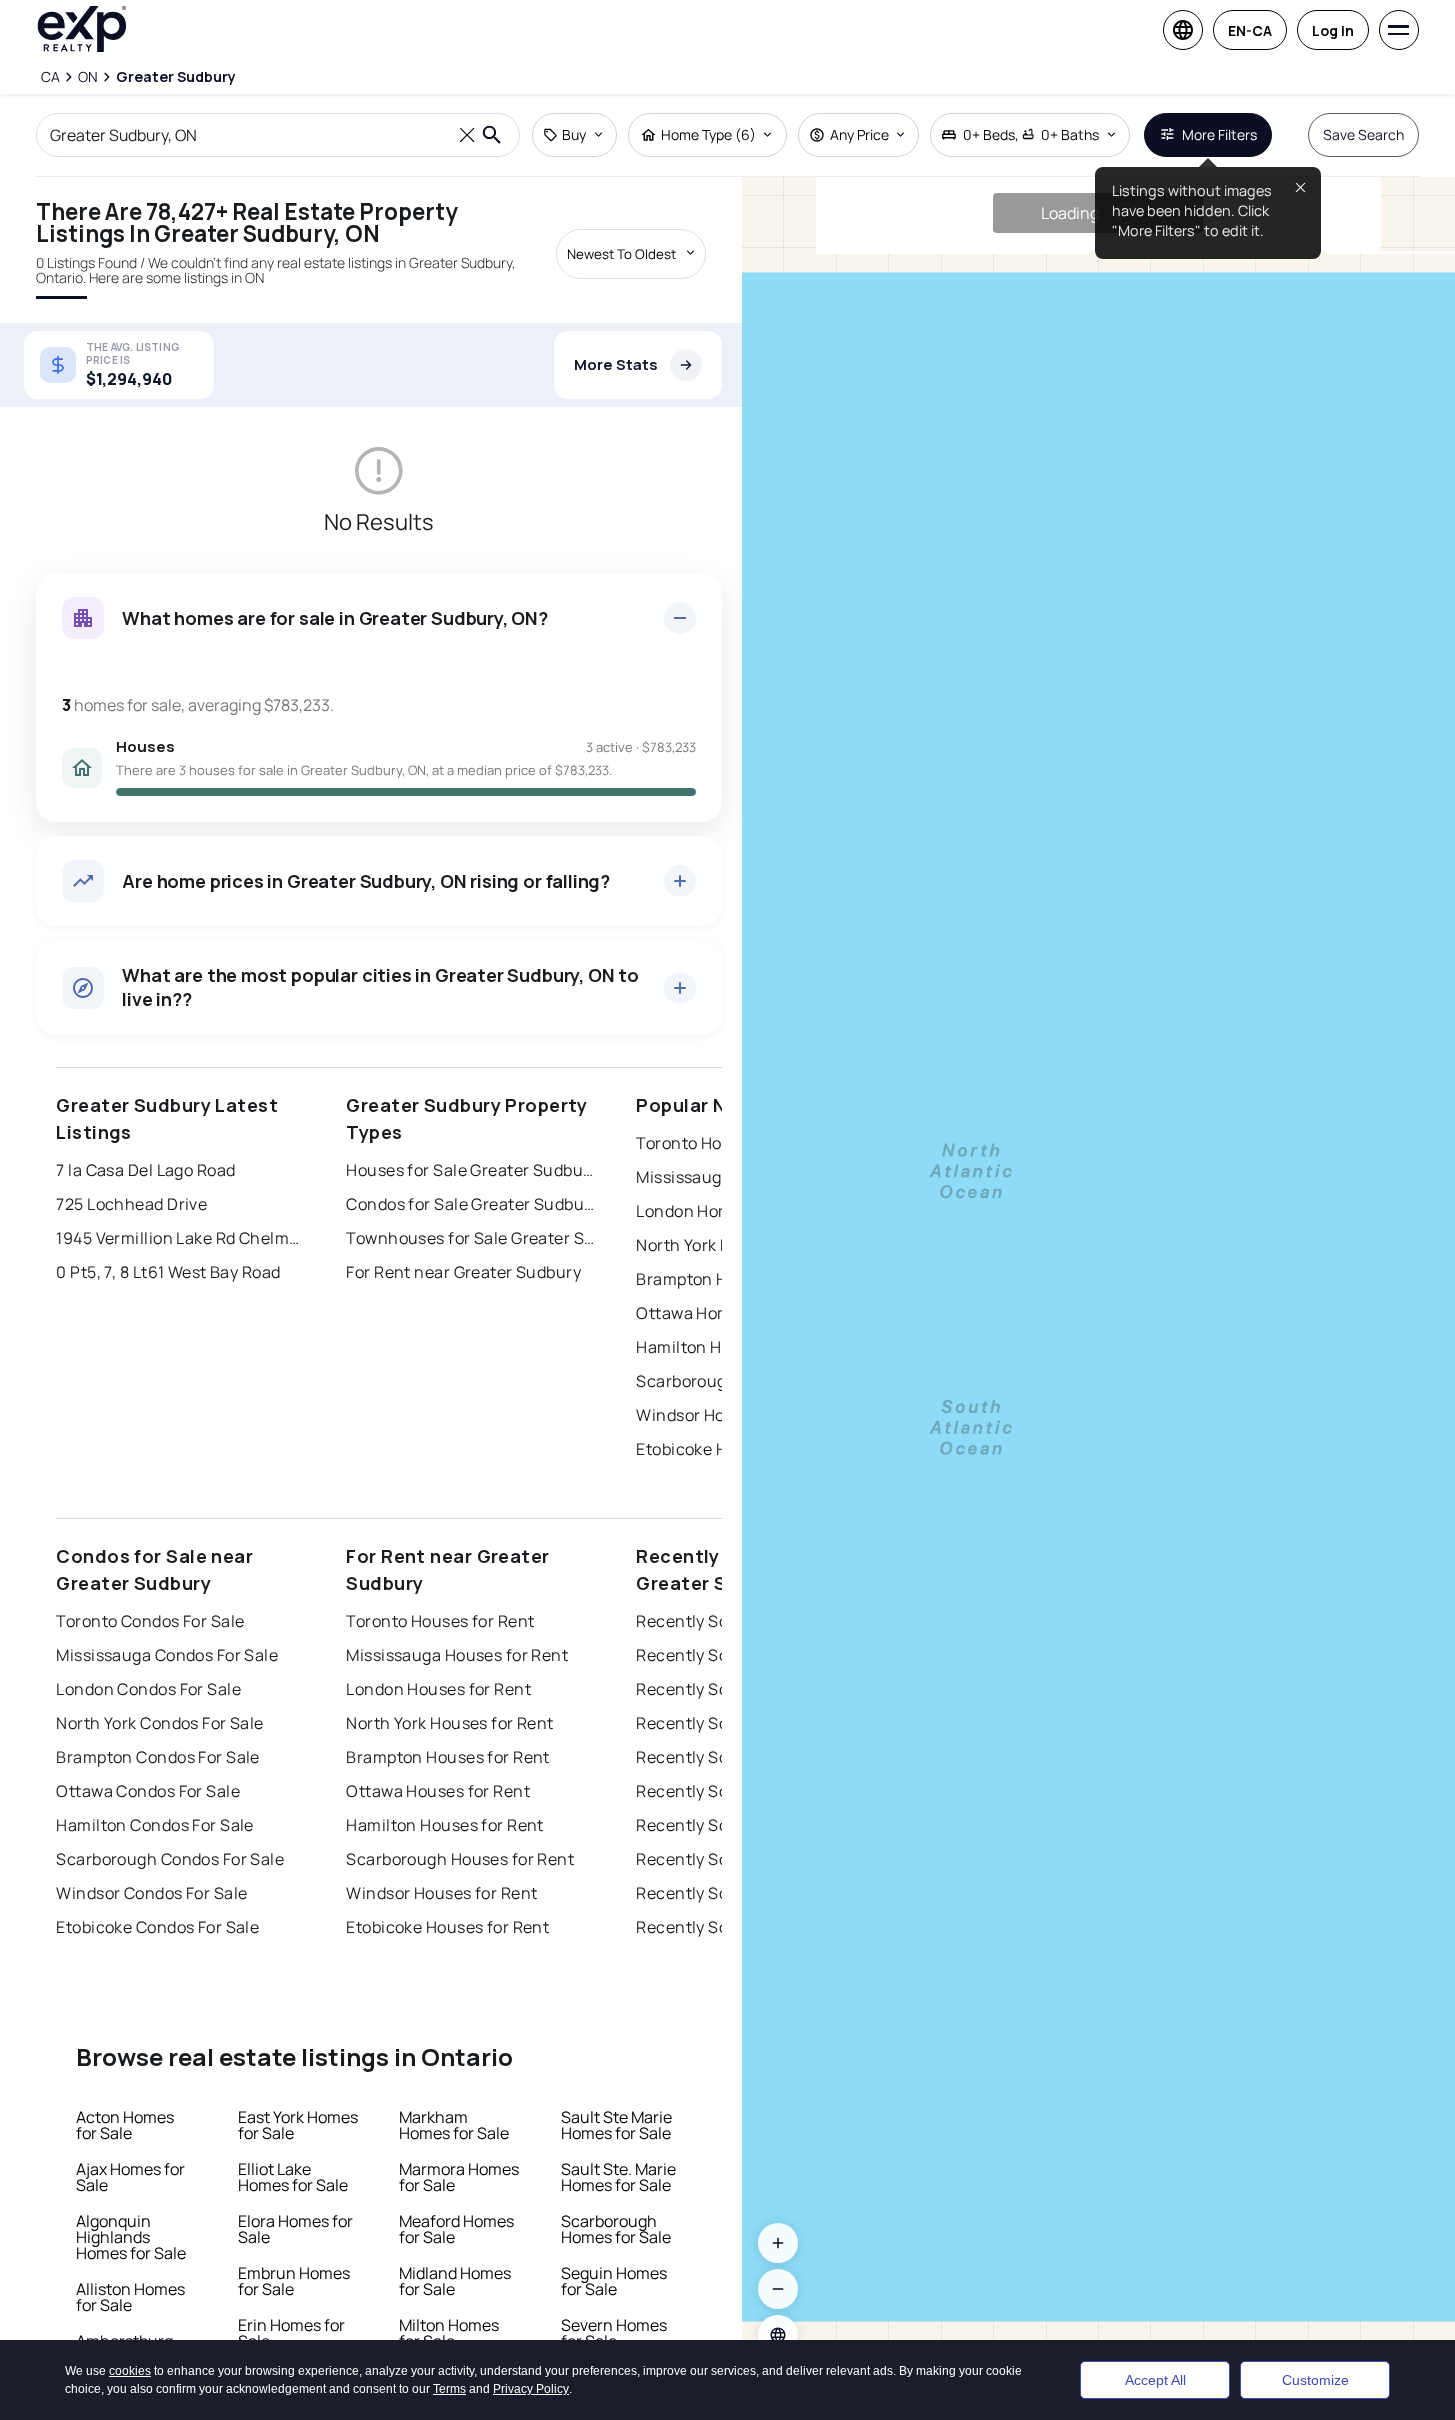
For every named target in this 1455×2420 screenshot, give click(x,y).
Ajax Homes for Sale (130, 2177)
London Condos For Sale (148, 1689)
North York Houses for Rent (449, 1723)
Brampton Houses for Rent (448, 1757)
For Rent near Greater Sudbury (463, 1272)
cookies (130, 2321)
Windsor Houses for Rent (441, 1893)
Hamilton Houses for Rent (445, 1825)
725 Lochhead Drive (131, 1204)
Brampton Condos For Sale (158, 1757)
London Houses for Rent (438, 1689)
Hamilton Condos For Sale (155, 1825)
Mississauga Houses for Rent (457, 1655)
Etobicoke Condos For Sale (157, 1927)
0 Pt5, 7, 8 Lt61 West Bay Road (168, 1272)
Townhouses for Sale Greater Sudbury (471, 1238)
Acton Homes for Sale (125, 2125)
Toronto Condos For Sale (150, 1621)
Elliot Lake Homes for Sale (293, 2177)
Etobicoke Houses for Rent (447, 1927)
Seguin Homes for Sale (614, 2281)
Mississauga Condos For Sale (167, 1655)
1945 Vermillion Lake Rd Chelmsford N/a (181, 1238)
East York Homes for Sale (298, 2125)
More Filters (1219, 134)
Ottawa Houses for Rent (438, 1791)
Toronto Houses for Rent (440, 1621)
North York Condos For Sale (159, 1723)
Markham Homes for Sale (454, 2125)
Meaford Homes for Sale (456, 2229)
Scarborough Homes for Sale (616, 2229)
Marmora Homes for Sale (459, 2177)
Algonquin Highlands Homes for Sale (131, 2237)
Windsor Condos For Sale (151, 1893)
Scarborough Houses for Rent (460, 1859)
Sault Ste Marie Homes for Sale (616, 2125)
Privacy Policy (531, 2339)
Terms (449, 2339)
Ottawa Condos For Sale (148, 1791)
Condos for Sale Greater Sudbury (471, 1204)
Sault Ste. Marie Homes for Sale (618, 2177)
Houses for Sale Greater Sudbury (471, 1170)
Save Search (1363, 134)
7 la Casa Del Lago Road (145, 1170)
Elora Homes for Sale (295, 2229)
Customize (1315, 2355)
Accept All (1155, 2355)
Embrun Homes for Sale (294, 2281)
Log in (1333, 30)
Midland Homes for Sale (455, 2281)
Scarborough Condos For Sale (170, 1859)
